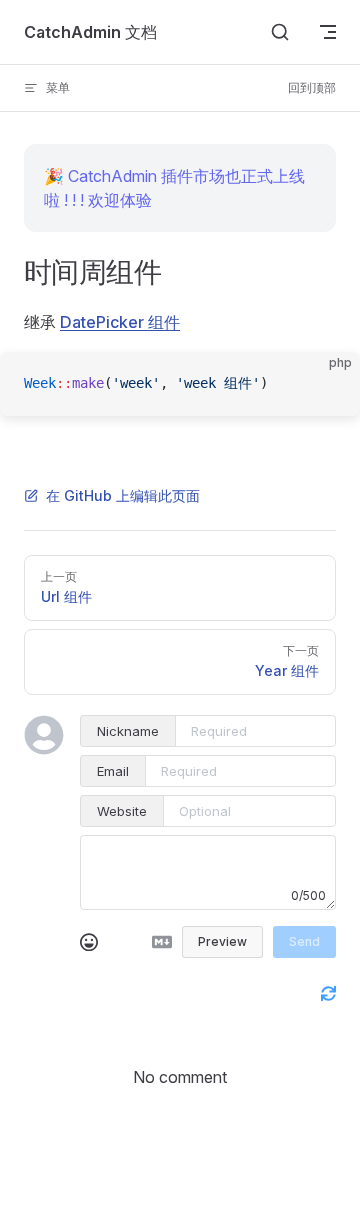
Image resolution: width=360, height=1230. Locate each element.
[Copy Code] (328, 384)
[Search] (280, 32)
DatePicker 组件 (120, 322)
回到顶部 (312, 87)
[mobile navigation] (328, 32)
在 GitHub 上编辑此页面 (123, 495)
